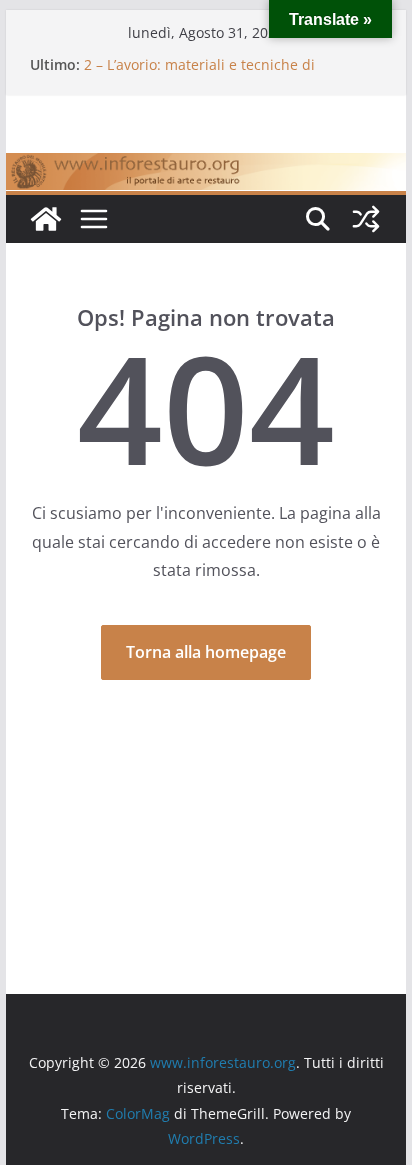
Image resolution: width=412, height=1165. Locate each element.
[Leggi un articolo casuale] (366, 219)
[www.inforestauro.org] (206, 167)
